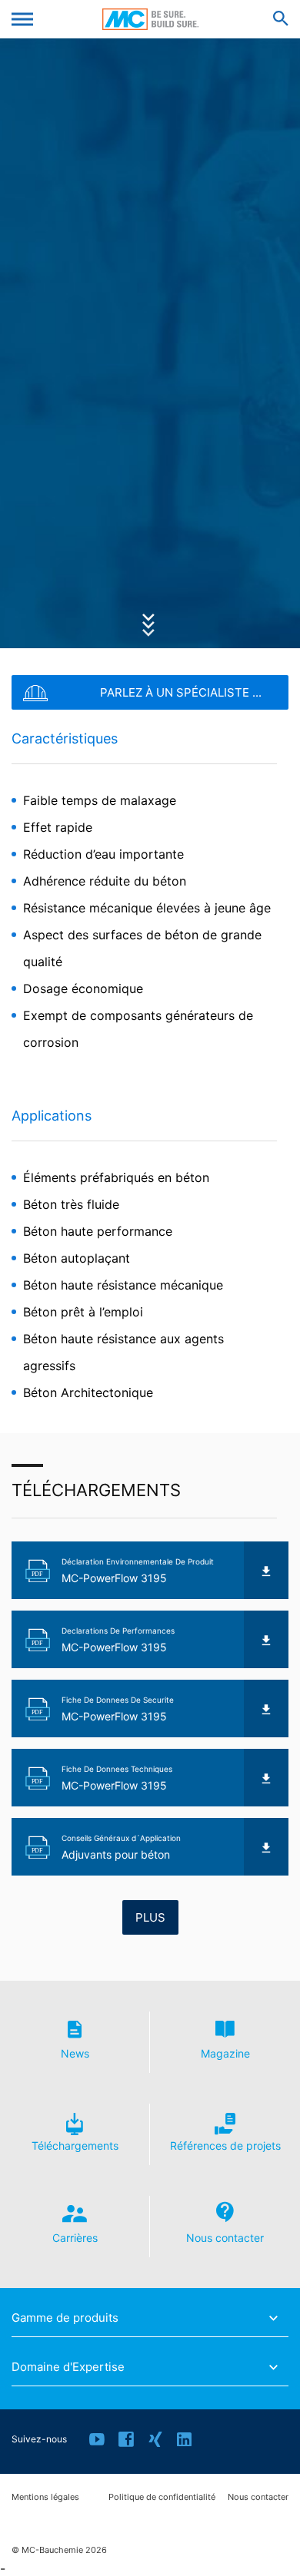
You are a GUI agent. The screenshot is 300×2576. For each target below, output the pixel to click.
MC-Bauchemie (150, 19)
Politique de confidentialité (162, 2497)
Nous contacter (258, 2497)
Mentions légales (45, 2497)
